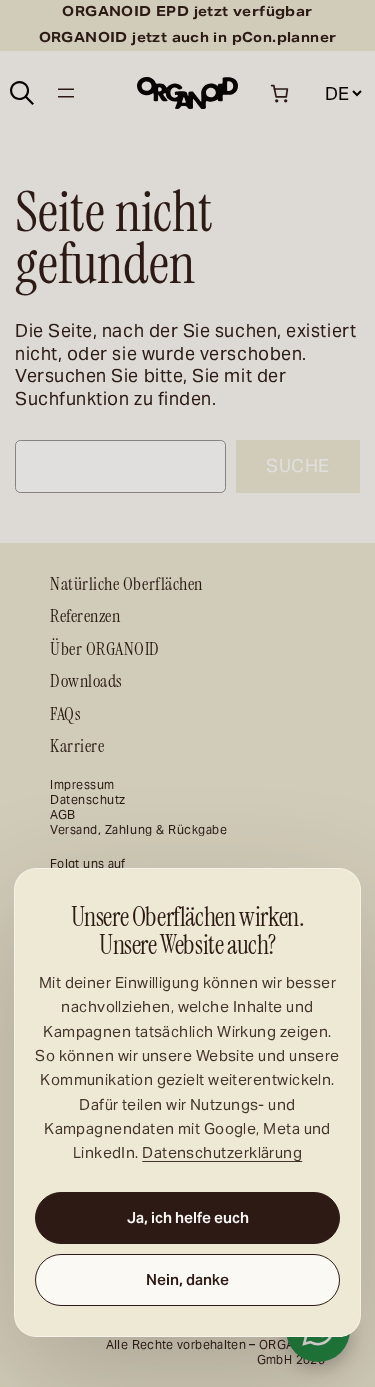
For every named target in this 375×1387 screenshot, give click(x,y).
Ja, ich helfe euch (188, 1217)
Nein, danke (187, 1279)
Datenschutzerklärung (222, 1153)
